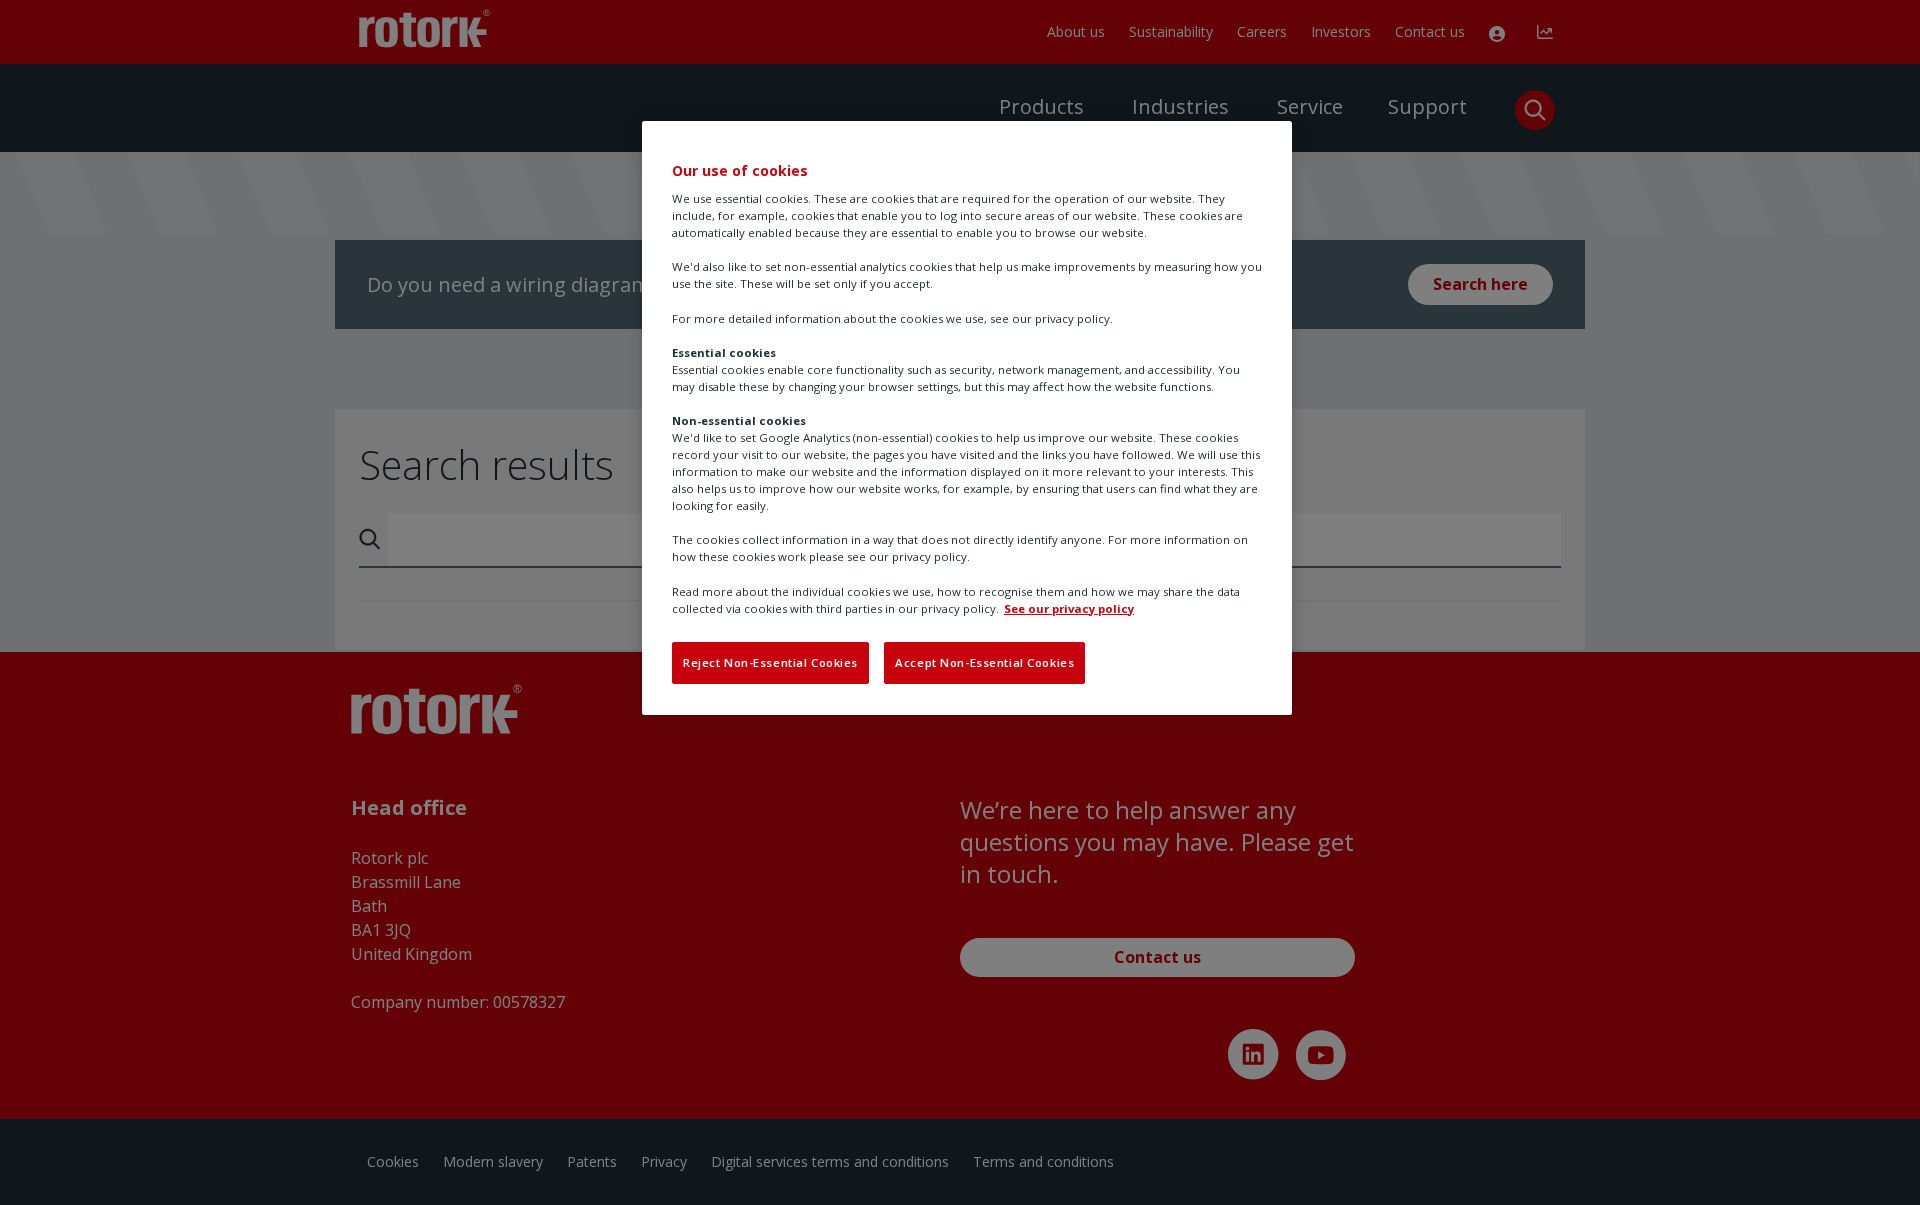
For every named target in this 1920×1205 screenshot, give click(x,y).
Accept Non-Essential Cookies (984, 662)
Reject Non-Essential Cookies (770, 662)
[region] (967, 418)
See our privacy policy (1069, 608)
